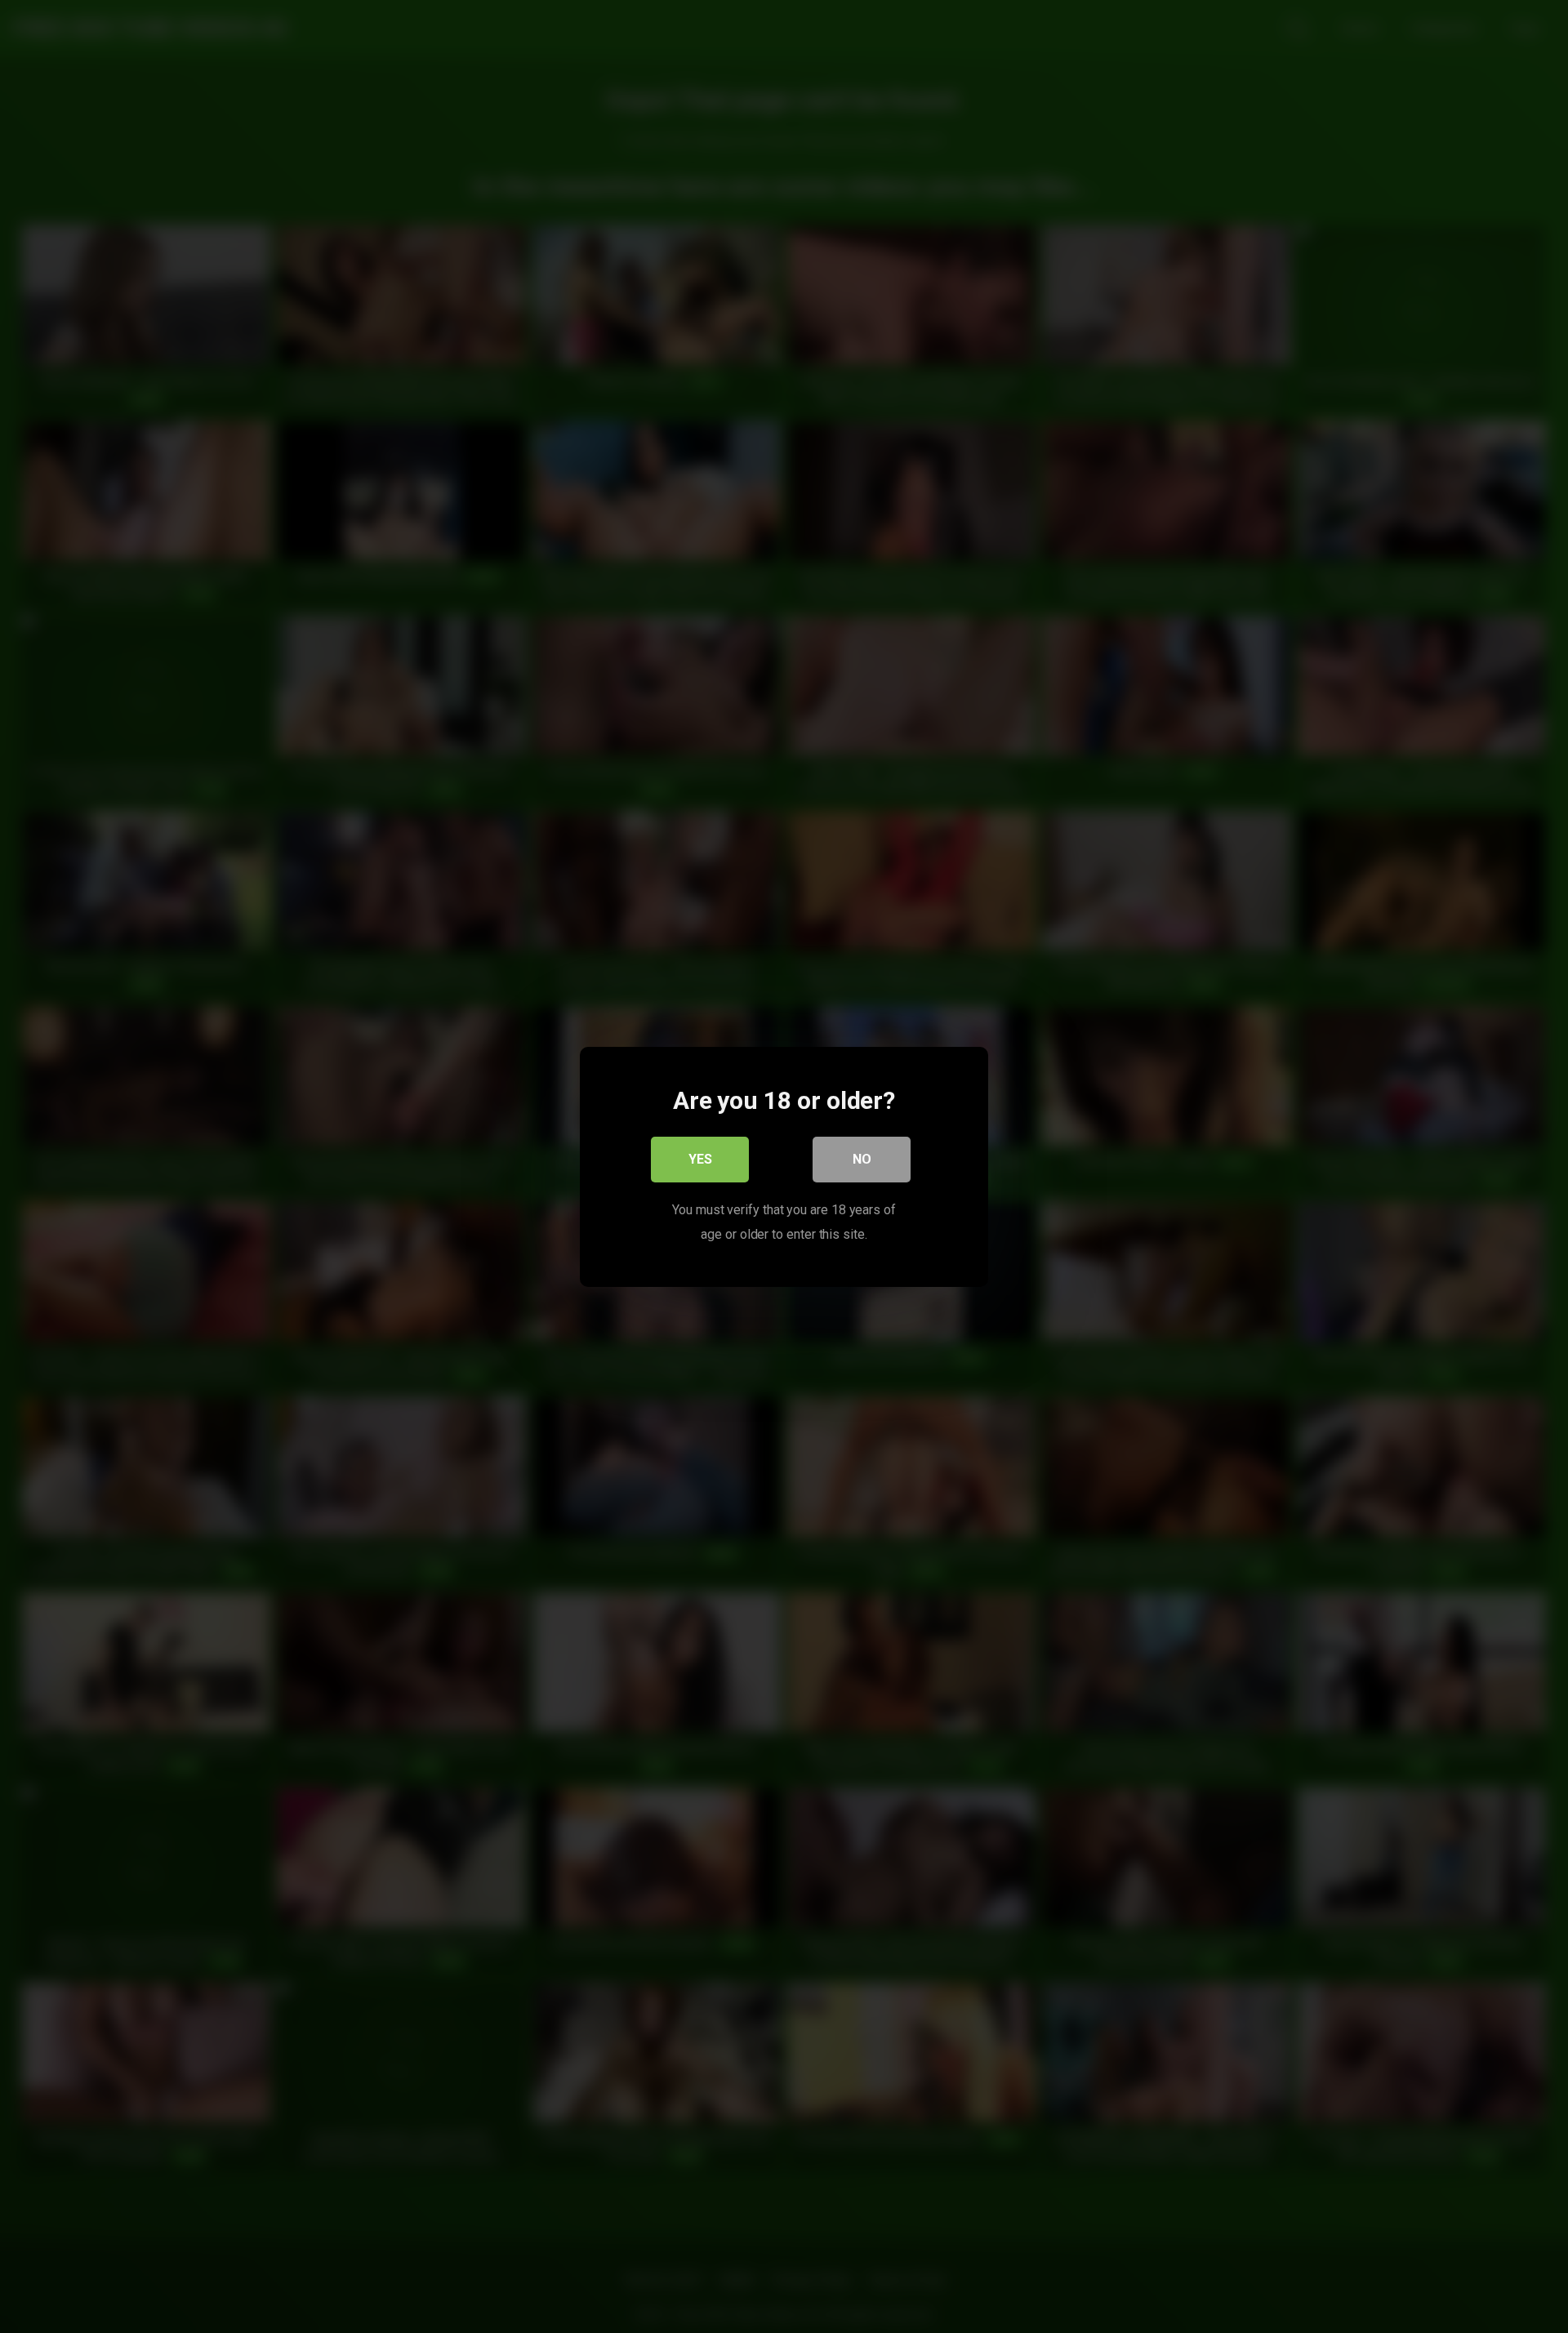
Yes (700, 1158)
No (862, 1158)
